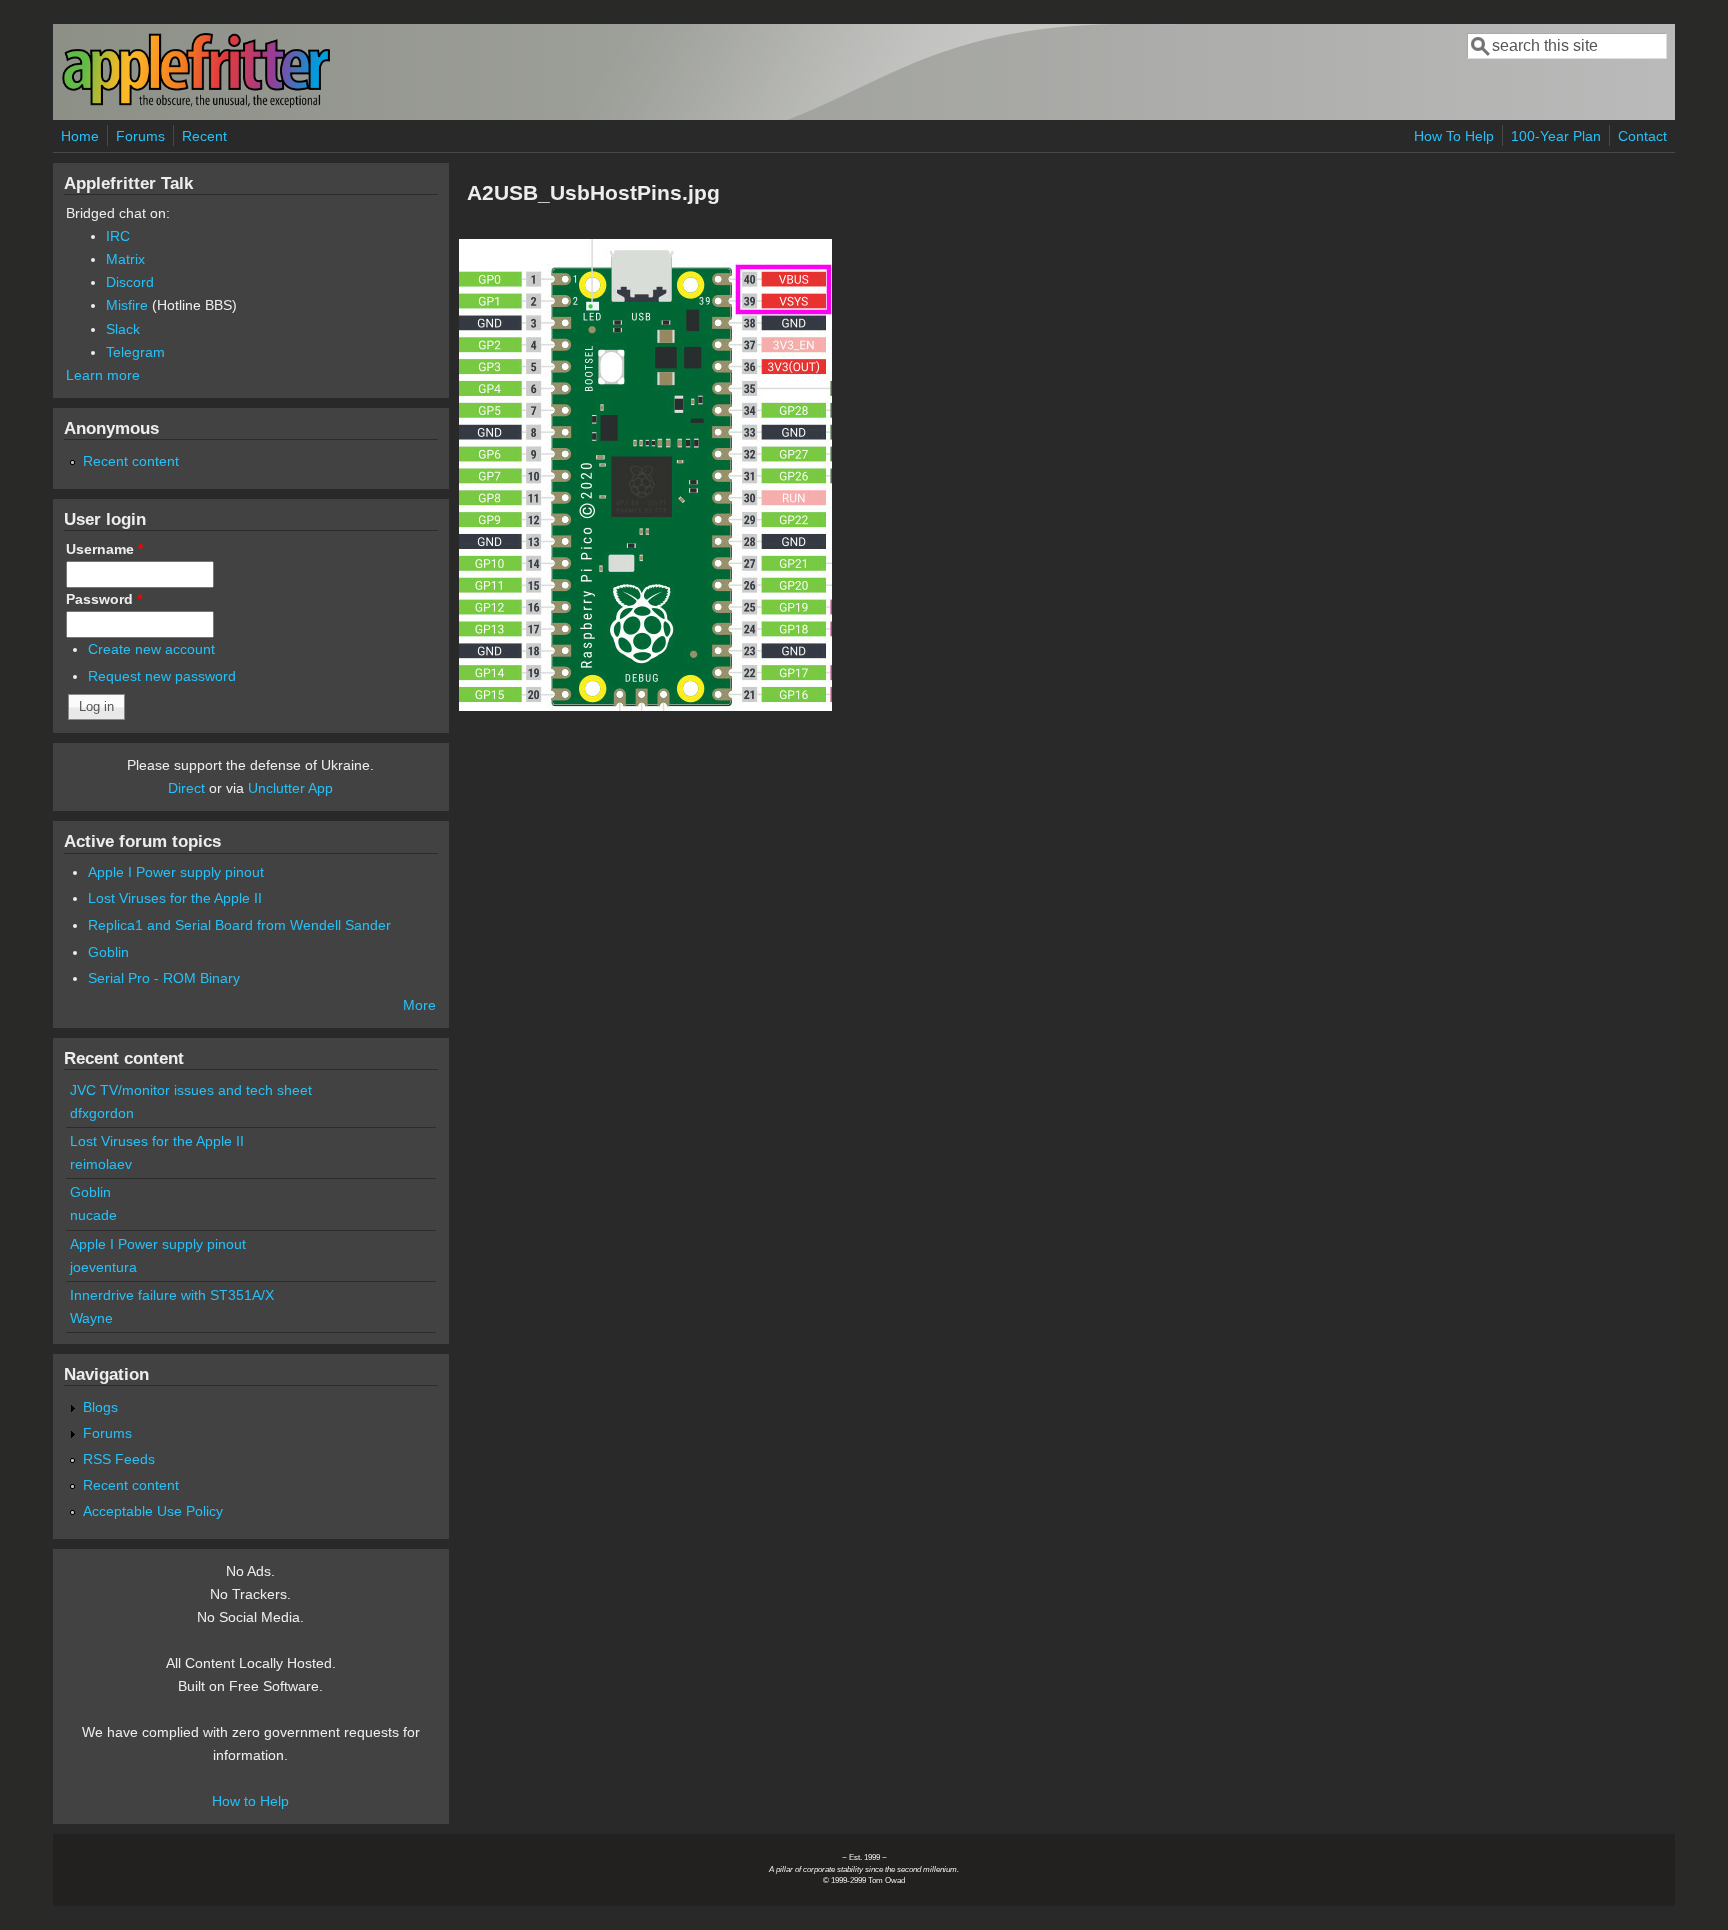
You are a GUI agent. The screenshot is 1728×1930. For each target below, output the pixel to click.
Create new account (151, 649)
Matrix (125, 259)
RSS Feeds (119, 1459)
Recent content (131, 461)
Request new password (162, 676)
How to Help (250, 1801)
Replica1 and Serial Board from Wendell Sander (239, 925)
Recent (204, 136)
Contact (1642, 136)
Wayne (91, 1318)
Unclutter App (290, 788)
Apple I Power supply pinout (176, 872)
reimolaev (101, 1164)
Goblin (108, 952)
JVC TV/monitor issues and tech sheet (191, 1090)
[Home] (196, 103)
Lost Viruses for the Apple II (175, 898)
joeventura (103, 1267)
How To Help (1454, 136)
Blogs (100, 1407)
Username (104, 549)
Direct (186, 788)
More (419, 1005)
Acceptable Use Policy (153, 1511)
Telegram (135, 352)
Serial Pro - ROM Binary (164, 978)
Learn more (103, 375)
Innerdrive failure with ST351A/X (172, 1295)
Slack (123, 329)
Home (80, 136)
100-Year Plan (1556, 136)
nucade (93, 1215)
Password (104, 599)
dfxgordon (102, 1113)
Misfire (127, 305)
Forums (140, 136)
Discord (130, 282)
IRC (118, 236)
